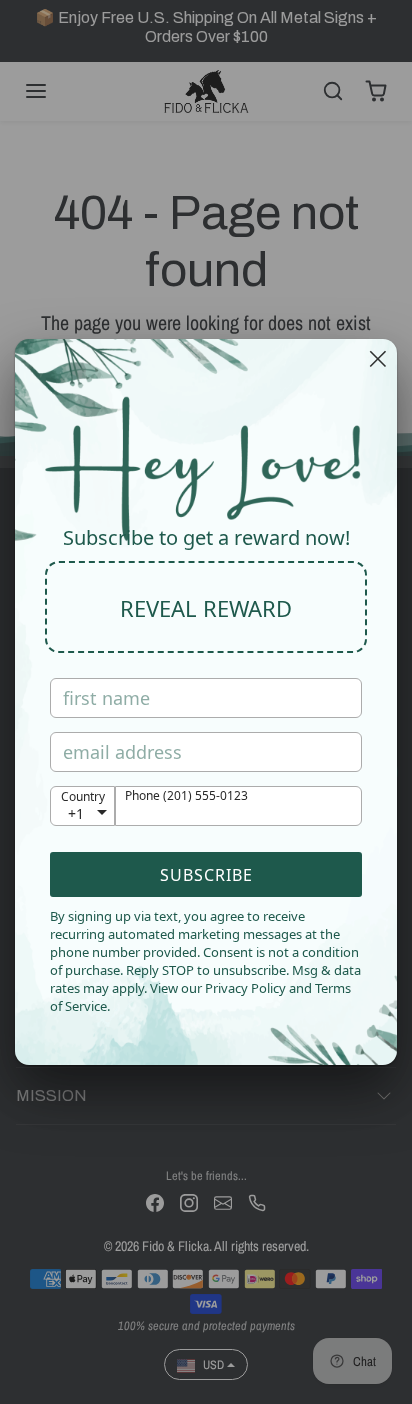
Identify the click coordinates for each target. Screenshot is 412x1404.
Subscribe (206, 875)
